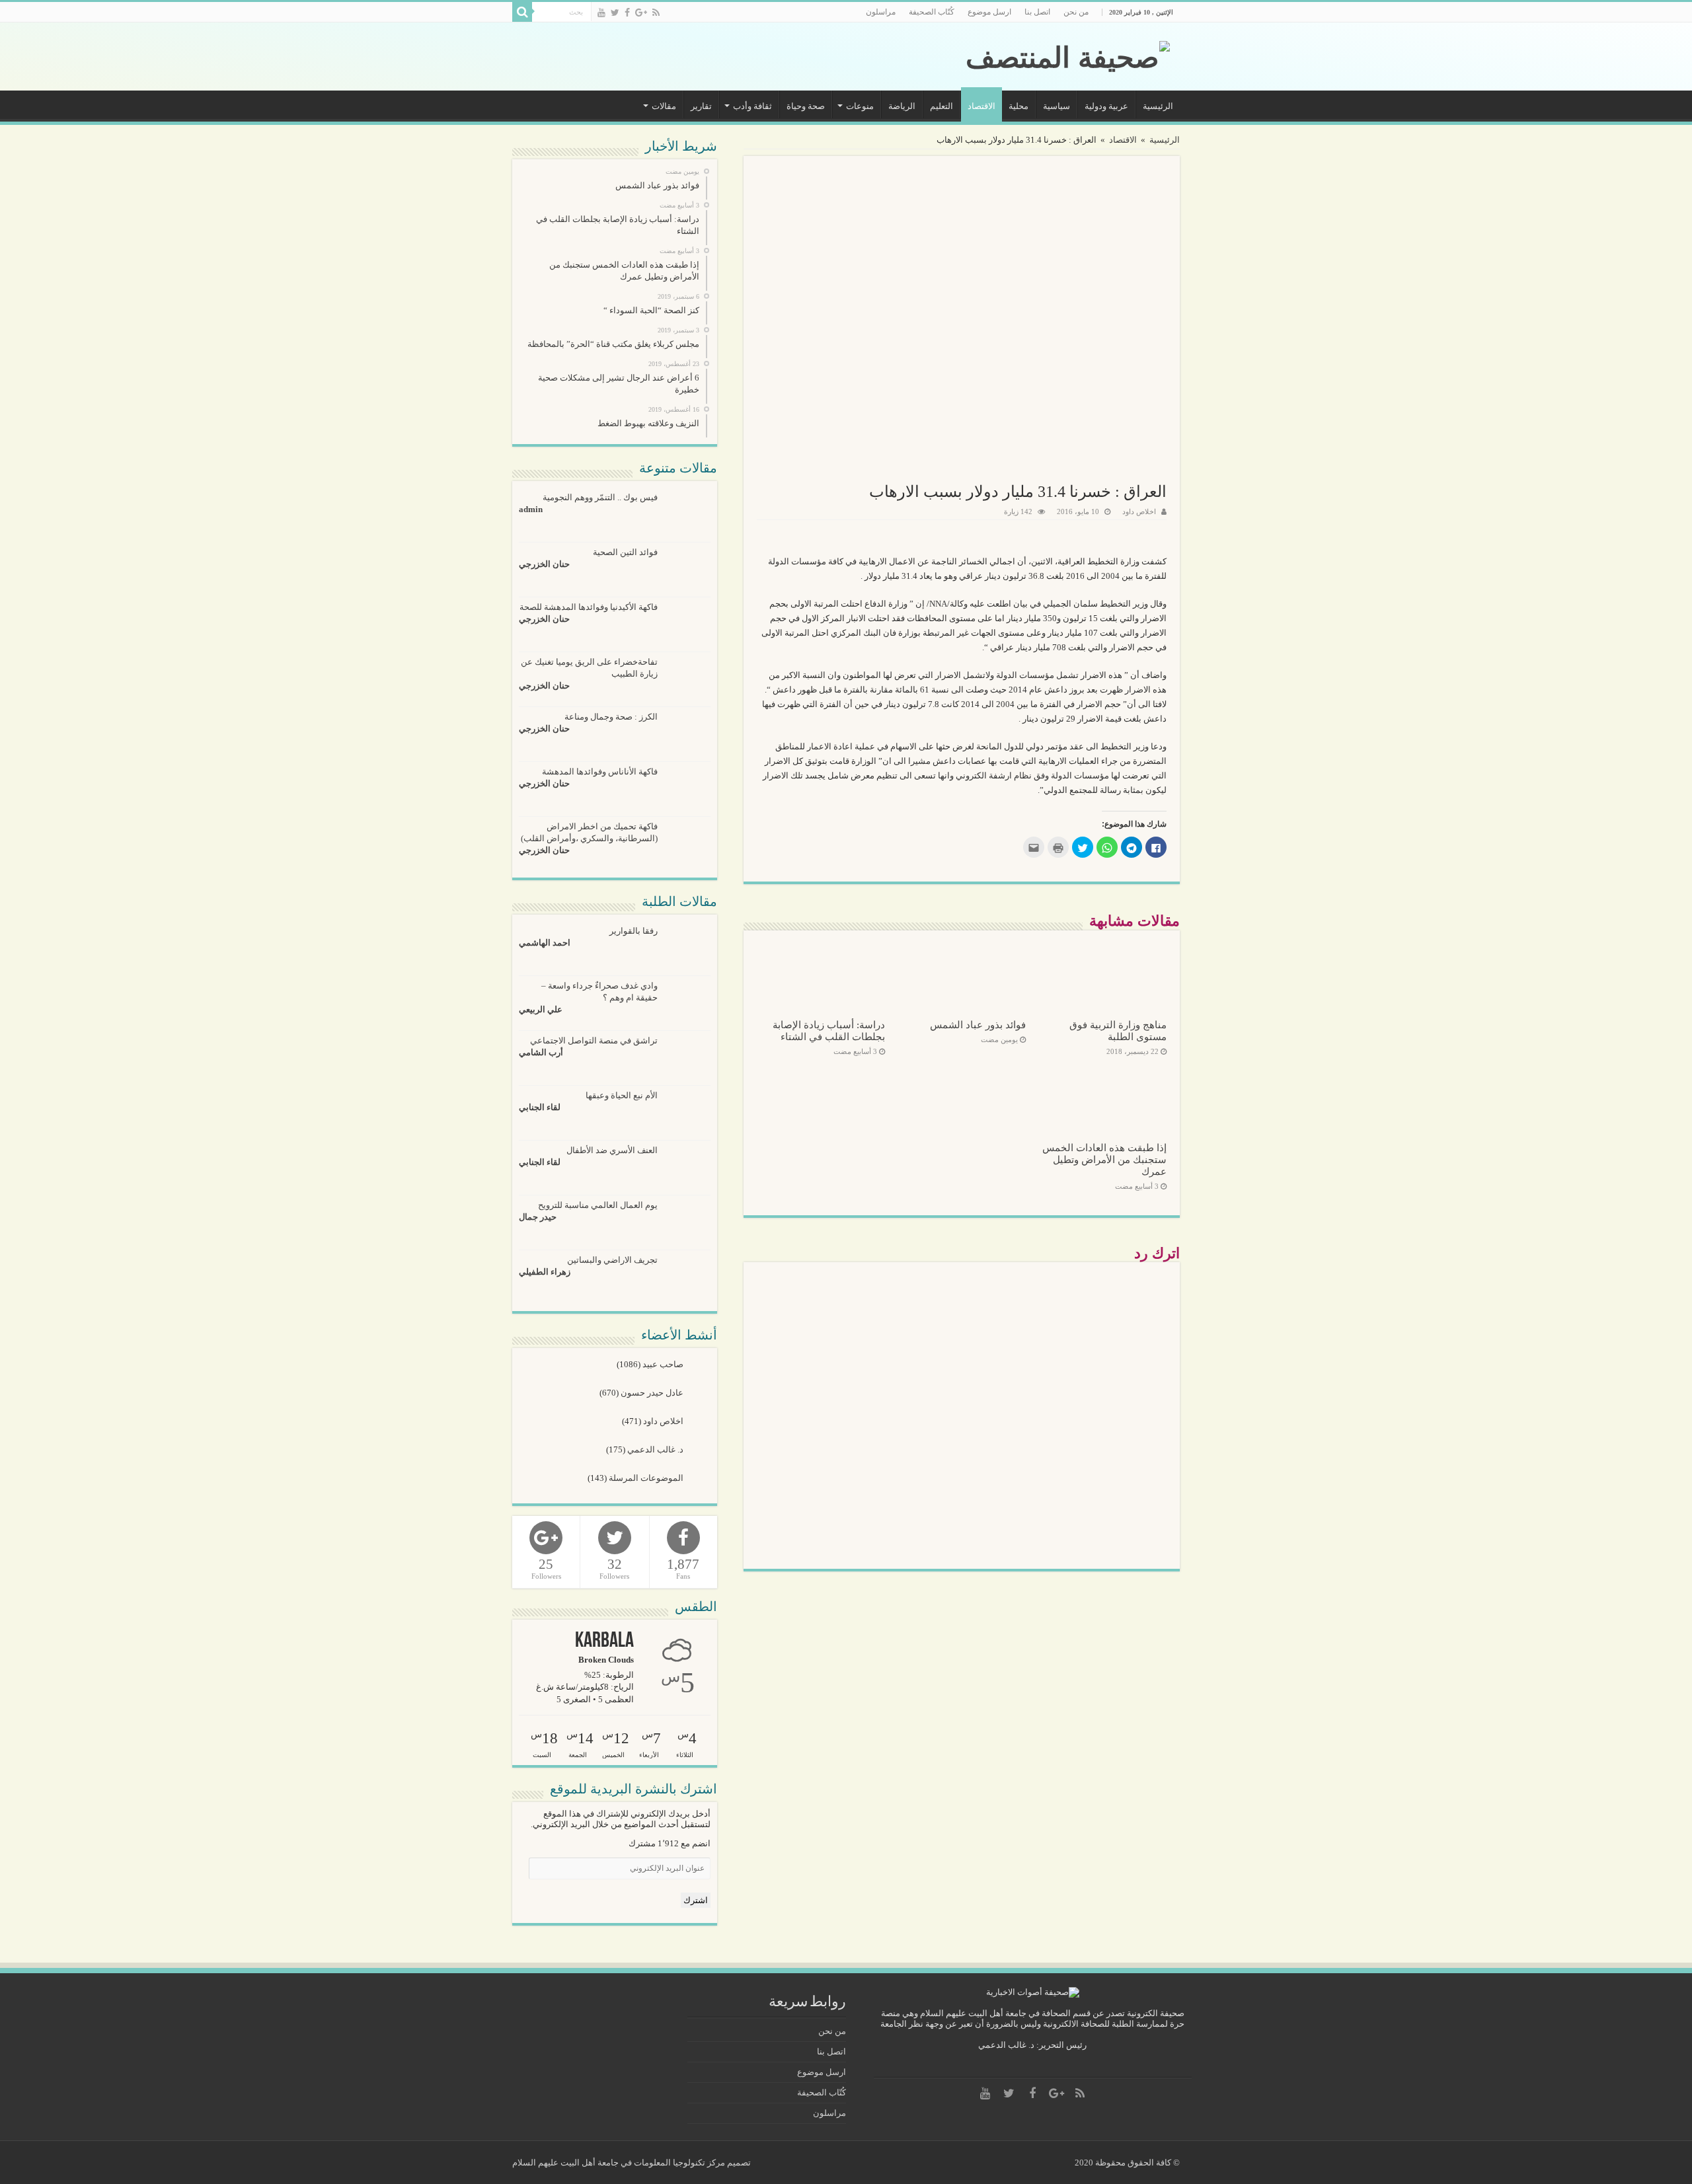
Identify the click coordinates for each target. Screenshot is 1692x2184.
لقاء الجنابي (540, 1107)
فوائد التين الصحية (625, 552)
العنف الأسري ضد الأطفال (612, 1150)
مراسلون (881, 12)
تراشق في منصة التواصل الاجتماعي (594, 1040)
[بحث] (522, 12)
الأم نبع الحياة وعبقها (622, 1095)
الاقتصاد (981, 106)
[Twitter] (615, 13)
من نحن (1076, 12)
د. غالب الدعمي (656, 1450)
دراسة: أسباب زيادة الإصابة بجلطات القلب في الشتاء (829, 1031)
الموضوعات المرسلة (647, 1478)
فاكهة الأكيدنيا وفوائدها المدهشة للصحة (589, 607)
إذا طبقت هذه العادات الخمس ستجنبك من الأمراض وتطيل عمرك (1104, 1159)
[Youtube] (601, 13)
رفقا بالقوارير (634, 931)
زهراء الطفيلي (545, 1272)
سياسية (1057, 106)
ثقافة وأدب (752, 106)
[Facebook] (627, 13)
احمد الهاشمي (545, 943)
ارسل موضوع (989, 12)
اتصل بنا (1037, 12)
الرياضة (902, 106)
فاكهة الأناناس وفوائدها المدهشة (600, 772)
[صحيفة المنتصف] (1068, 55)
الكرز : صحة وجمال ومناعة (611, 717)
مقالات (664, 106)
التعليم (942, 106)
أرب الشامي (541, 1052)
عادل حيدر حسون (653, 1393)
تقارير (701, 106)
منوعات (860, 106)
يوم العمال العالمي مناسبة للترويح (598, 1205)
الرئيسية (1158, 106)
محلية (1019, 106)
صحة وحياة (806, 106)
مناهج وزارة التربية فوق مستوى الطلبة (1118, 1031)
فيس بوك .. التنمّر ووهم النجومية (600, 497)
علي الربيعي (541, 1009)
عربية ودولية (1106, 106)
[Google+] (641, 13)
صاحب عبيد (664, 1364)
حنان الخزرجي (544, 564)
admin (531, 509)
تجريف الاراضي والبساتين (612, 1260)
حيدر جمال (538, 1217)
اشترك (696, 1900)
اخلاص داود (1139, 511)
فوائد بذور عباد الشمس (978, 1025)
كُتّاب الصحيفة (932, 12)
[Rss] (656, 13)
